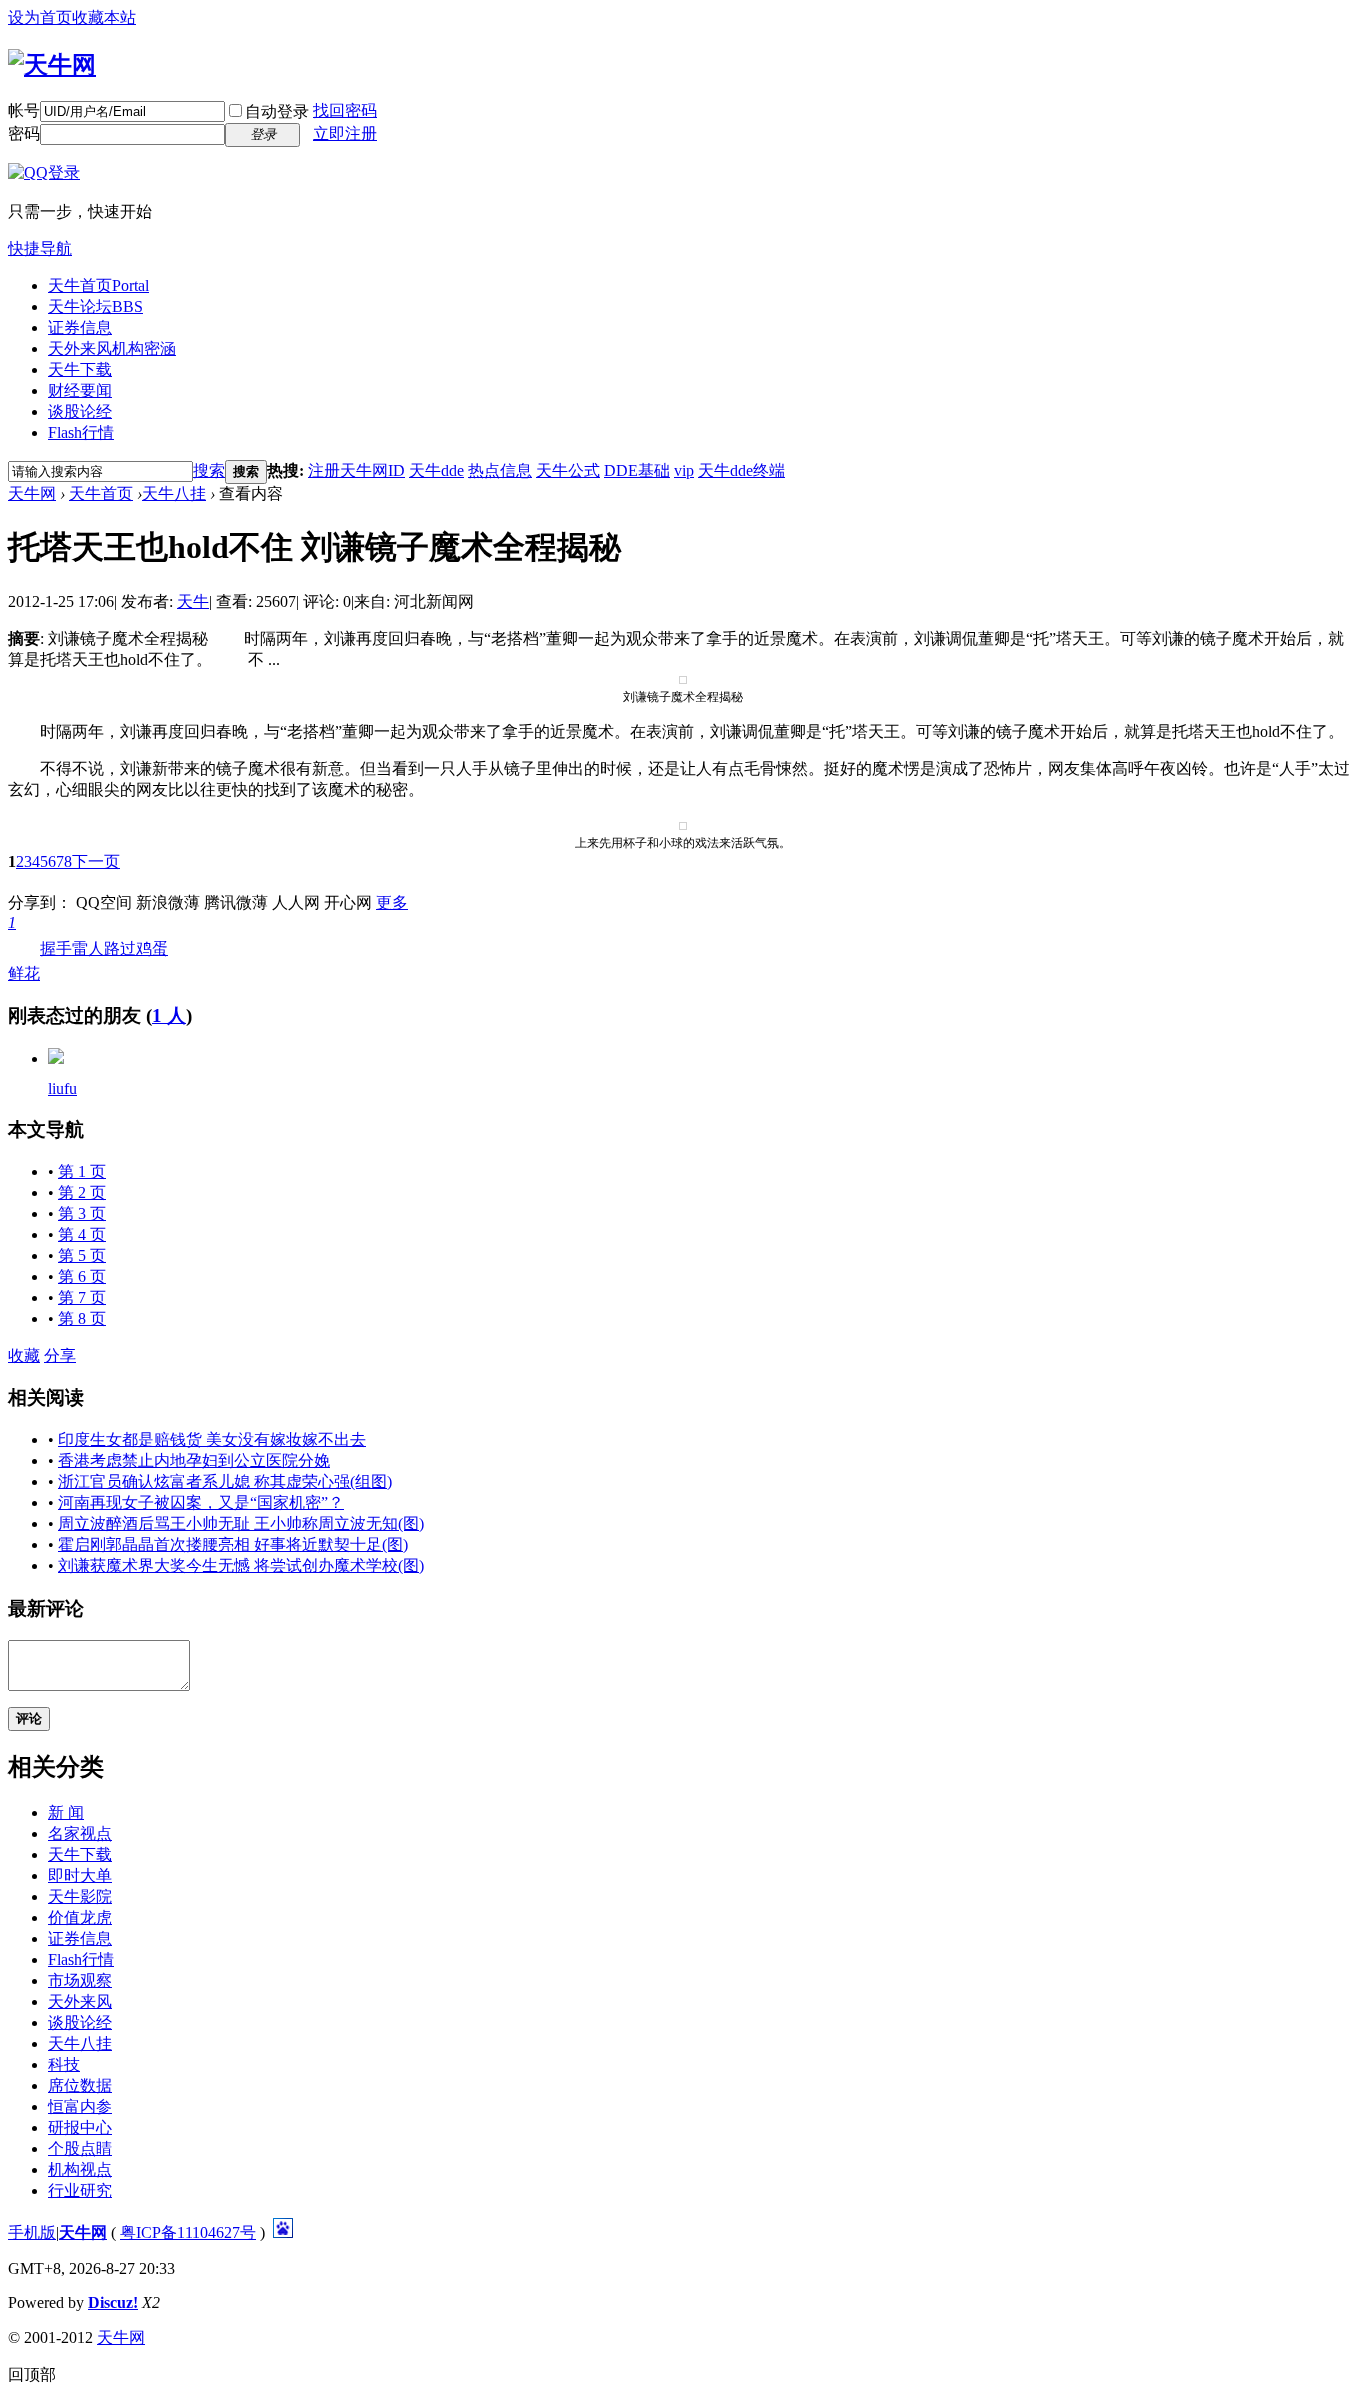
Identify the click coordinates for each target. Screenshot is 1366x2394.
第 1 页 (82, 1171)
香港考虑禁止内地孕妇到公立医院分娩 (194, 1460)
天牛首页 (98, 285)
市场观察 (80, 1980)
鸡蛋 (152, 948)
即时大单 (80, 1875)
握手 (56, 948)
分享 (60, 1355)
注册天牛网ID (356, 470)
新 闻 (66, 1812)
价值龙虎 (80, 1917)
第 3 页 (82, 1213)
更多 (392, 902)
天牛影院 (80, 1896)
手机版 (32, 2232)
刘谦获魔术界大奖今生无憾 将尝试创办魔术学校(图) (241, 1565)
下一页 (96, 861)
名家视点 (80, 1833)
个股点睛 (80, 2148)
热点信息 (500, 470)
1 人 (169, 1015)
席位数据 (80, 2085)
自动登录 (277, 111)
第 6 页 (82, 1276)
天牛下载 (80, 369)
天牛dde (436, 470)
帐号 (24, 110)
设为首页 (40, 17)
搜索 (209, 470)
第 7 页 (82, 1297)
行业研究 (80, 2190)
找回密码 (345, 110)
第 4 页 (82, 1234)
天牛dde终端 (741, 470)
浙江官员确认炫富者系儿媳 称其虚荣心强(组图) (225, 1481)
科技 (64, 2064)
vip (684, 470)
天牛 (193, 601)
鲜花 (24, 948)
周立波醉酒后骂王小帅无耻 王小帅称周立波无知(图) (241, 1523)
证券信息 (80, 327)
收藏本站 (104, 17)
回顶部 (32, 2374)
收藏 (24, 1355)
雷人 (88, 948)
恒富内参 (80, 2106)
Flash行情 (81, 432)
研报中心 (80, 2127)
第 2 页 (82, 1192)
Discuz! (113, 2302)
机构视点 (80, 2169)
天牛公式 (568, 470)
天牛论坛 (95, 306)
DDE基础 (637, 470)
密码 (24, 133)
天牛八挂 (174, 493)
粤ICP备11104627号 (188, 2232)
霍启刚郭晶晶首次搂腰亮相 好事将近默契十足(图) (233, 1544)
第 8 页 (82, 1318)
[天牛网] (52, 65)
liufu (62, 1088)
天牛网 (32, 493)
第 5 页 (82, 1255)
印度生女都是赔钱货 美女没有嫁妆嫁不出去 (212, 1439)
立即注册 (345, 133)
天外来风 (112, 348)
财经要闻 (80, 390)
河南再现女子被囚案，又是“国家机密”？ (201, 1502)
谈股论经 (80, 411)
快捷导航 (40, 248)
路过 (120, 948)
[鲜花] (56, 1058)
